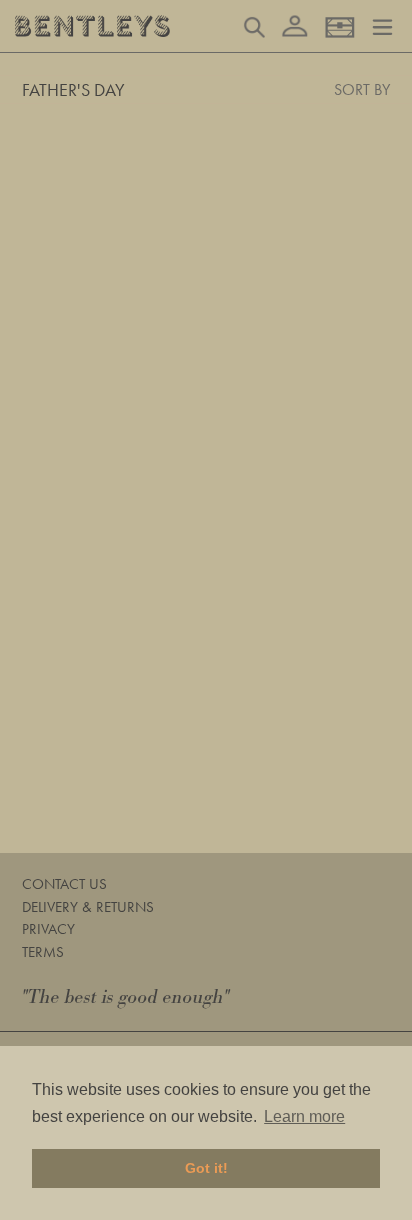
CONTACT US (64, 884)
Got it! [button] (206, 1168)
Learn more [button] (304, 1116)
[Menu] (382, 25)
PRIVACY (48, 929)
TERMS (43, 952)
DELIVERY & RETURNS (88, 907)
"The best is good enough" (126, 997)
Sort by (362, 89)
